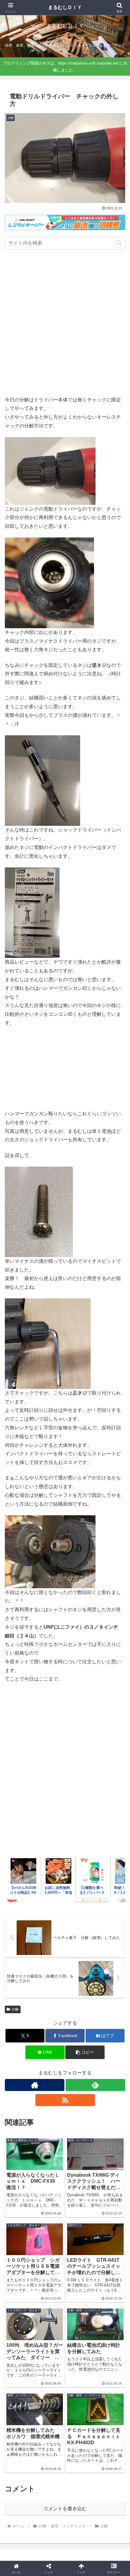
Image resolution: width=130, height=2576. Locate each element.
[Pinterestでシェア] (36, 1939)
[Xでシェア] (22, 1906)
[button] (119, 243)
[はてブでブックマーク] (79, 1923)
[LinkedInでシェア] (65, 1939)
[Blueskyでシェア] (79, 1906)
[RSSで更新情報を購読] (65, 2100)
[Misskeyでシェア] (108, 1906)
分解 (15, 2009)
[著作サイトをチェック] (35, 2085)
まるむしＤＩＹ (65, 7)
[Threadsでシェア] (51, 1923)
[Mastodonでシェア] (51, 1906)
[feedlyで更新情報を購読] (95, 2085)
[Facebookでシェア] (22, 1923)
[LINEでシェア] (108, 1923)
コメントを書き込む (65, 2509)
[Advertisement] (65, 324)
